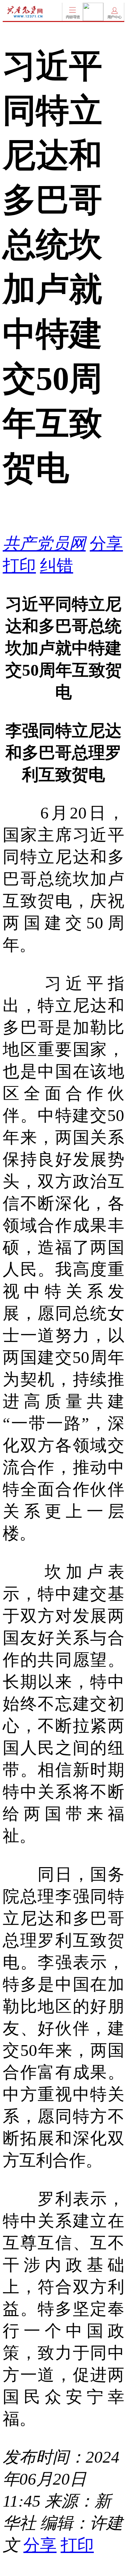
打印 (19, 566)
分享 (106, 544)
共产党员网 (44, 544)
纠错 (57, 566)
